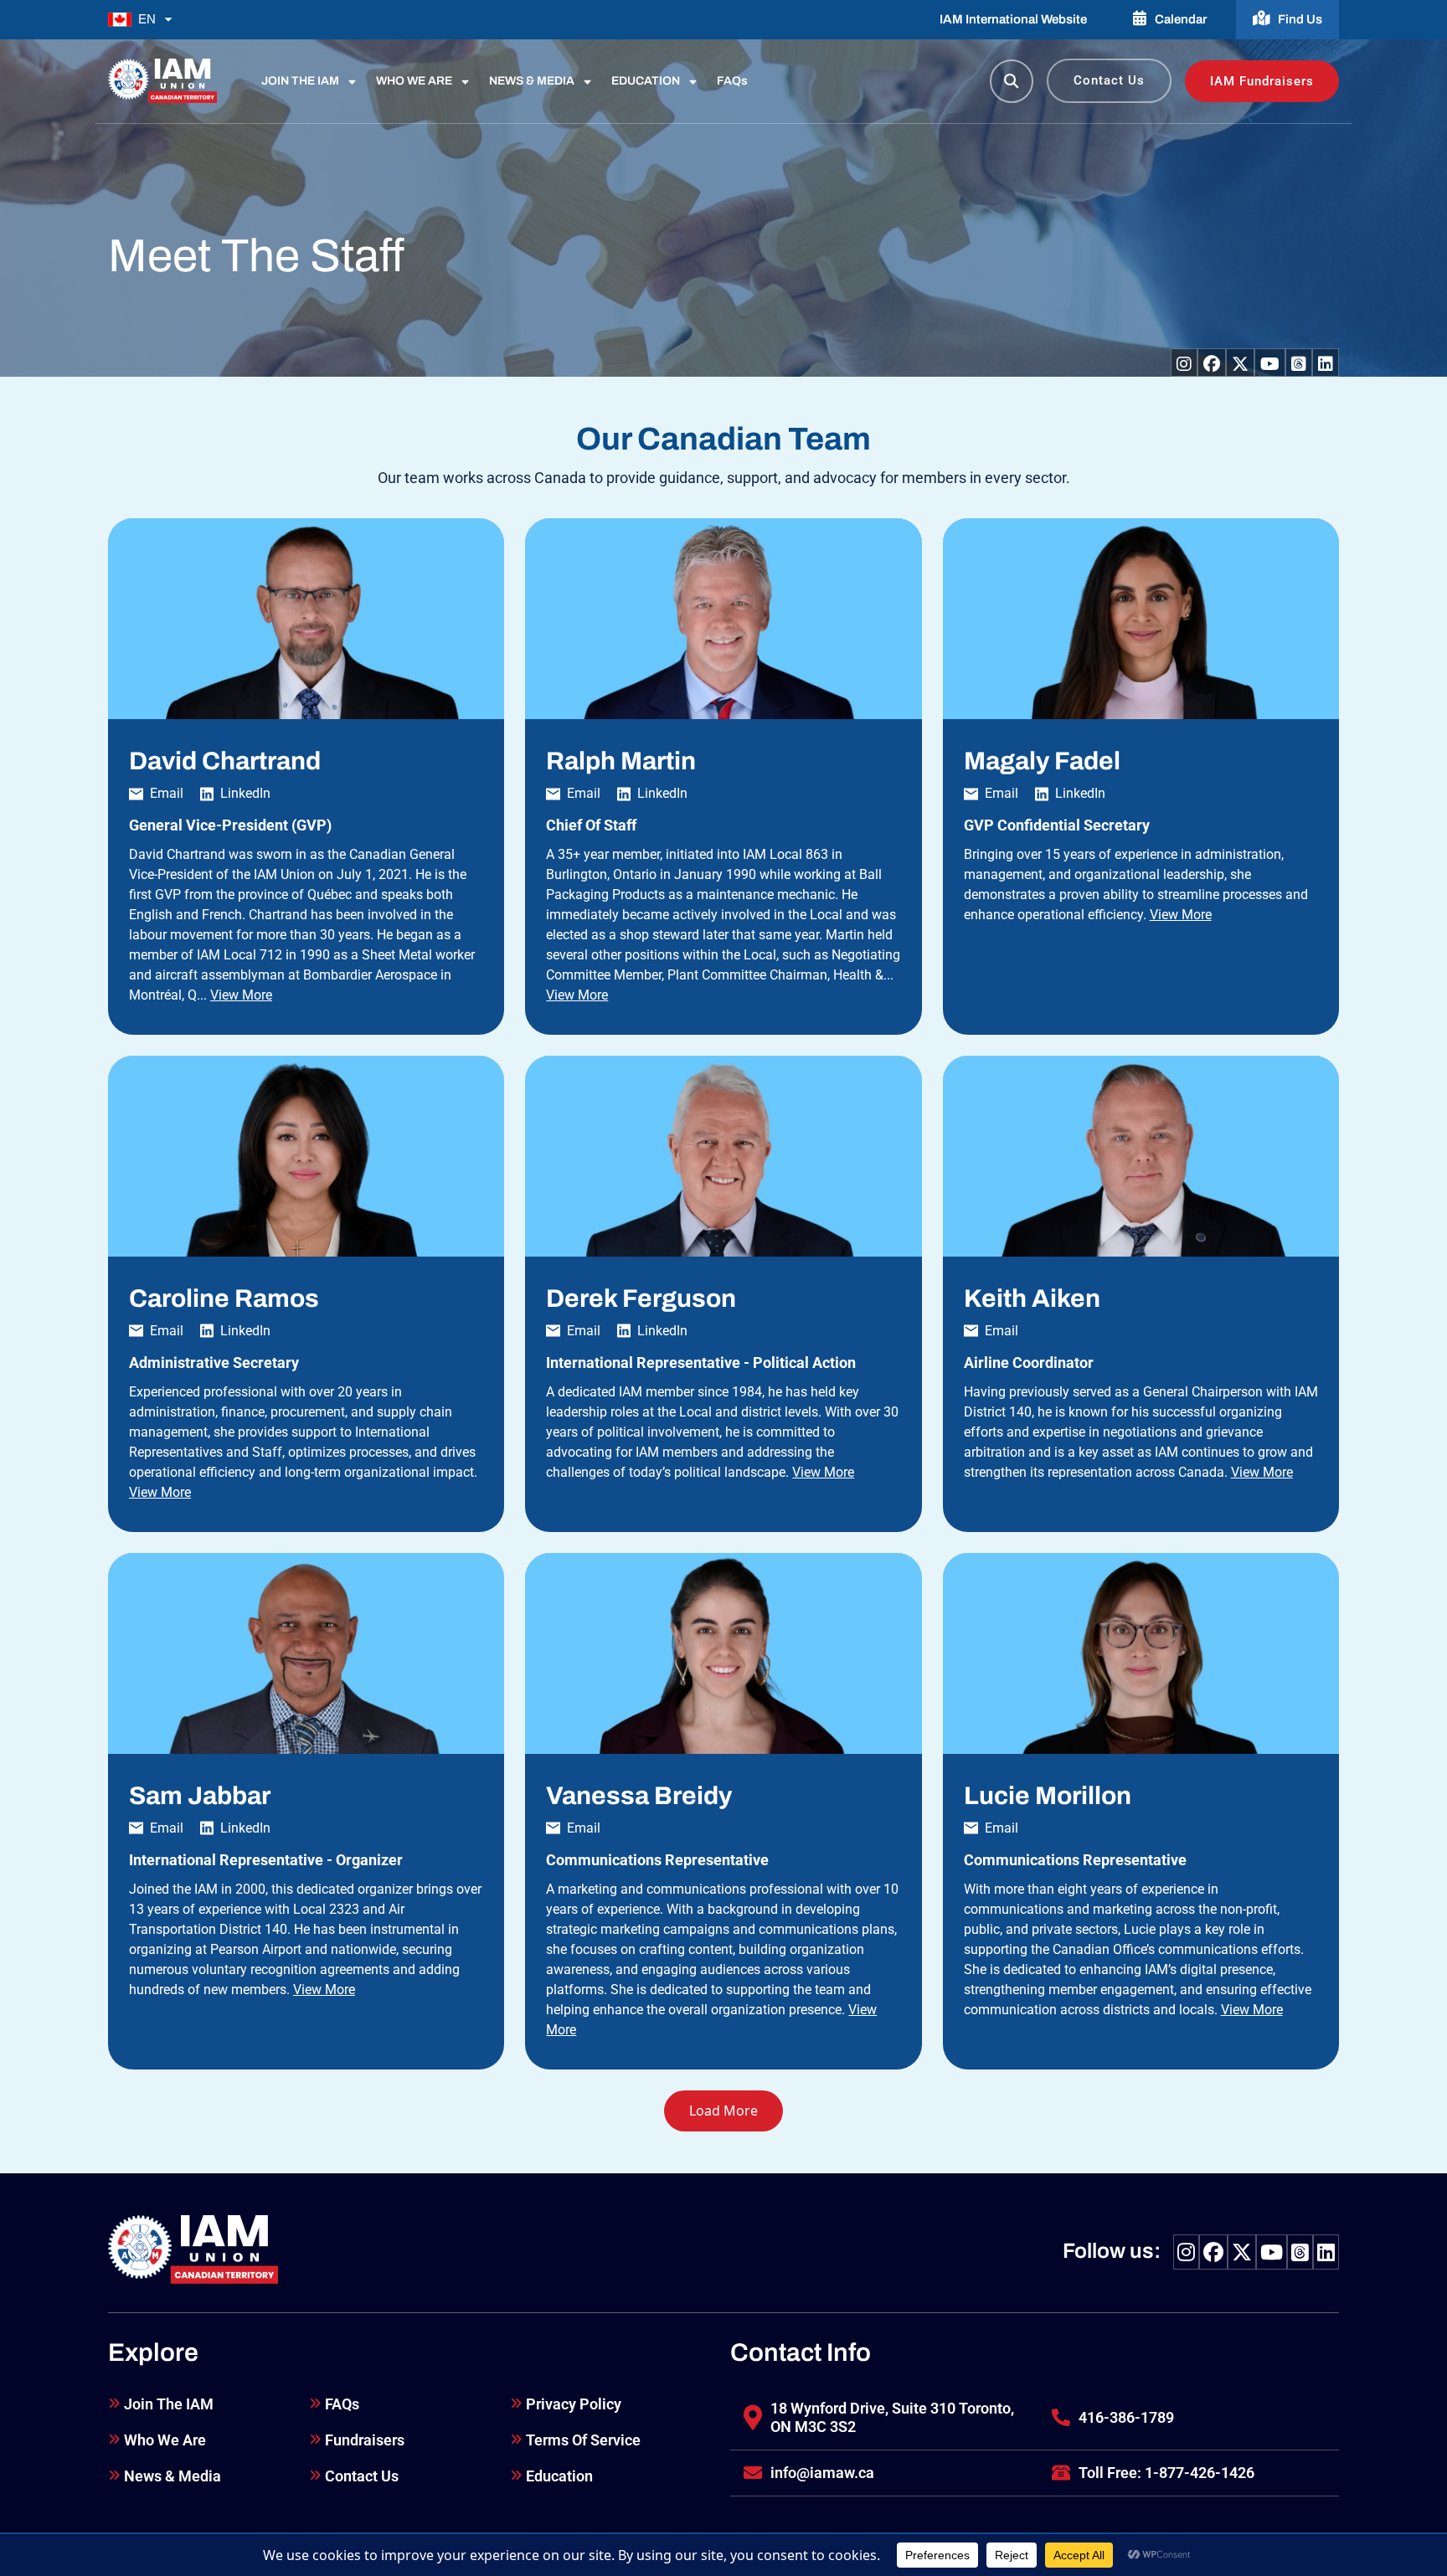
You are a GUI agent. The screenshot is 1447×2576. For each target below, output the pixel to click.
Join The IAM (169, 2404)
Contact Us (1109, 80)
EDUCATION (646, 81)
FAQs (732, 81)
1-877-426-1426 (1200, 2473)
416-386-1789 (1126, 2417)
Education (559, 2476)
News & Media (173, 2476)
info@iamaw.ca (822, 2473)
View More (241, 995)
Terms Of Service (583, 2440)
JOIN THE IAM (300, 81)
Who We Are (165, 2440)
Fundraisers (365, 2440)
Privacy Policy (574, 2404)
